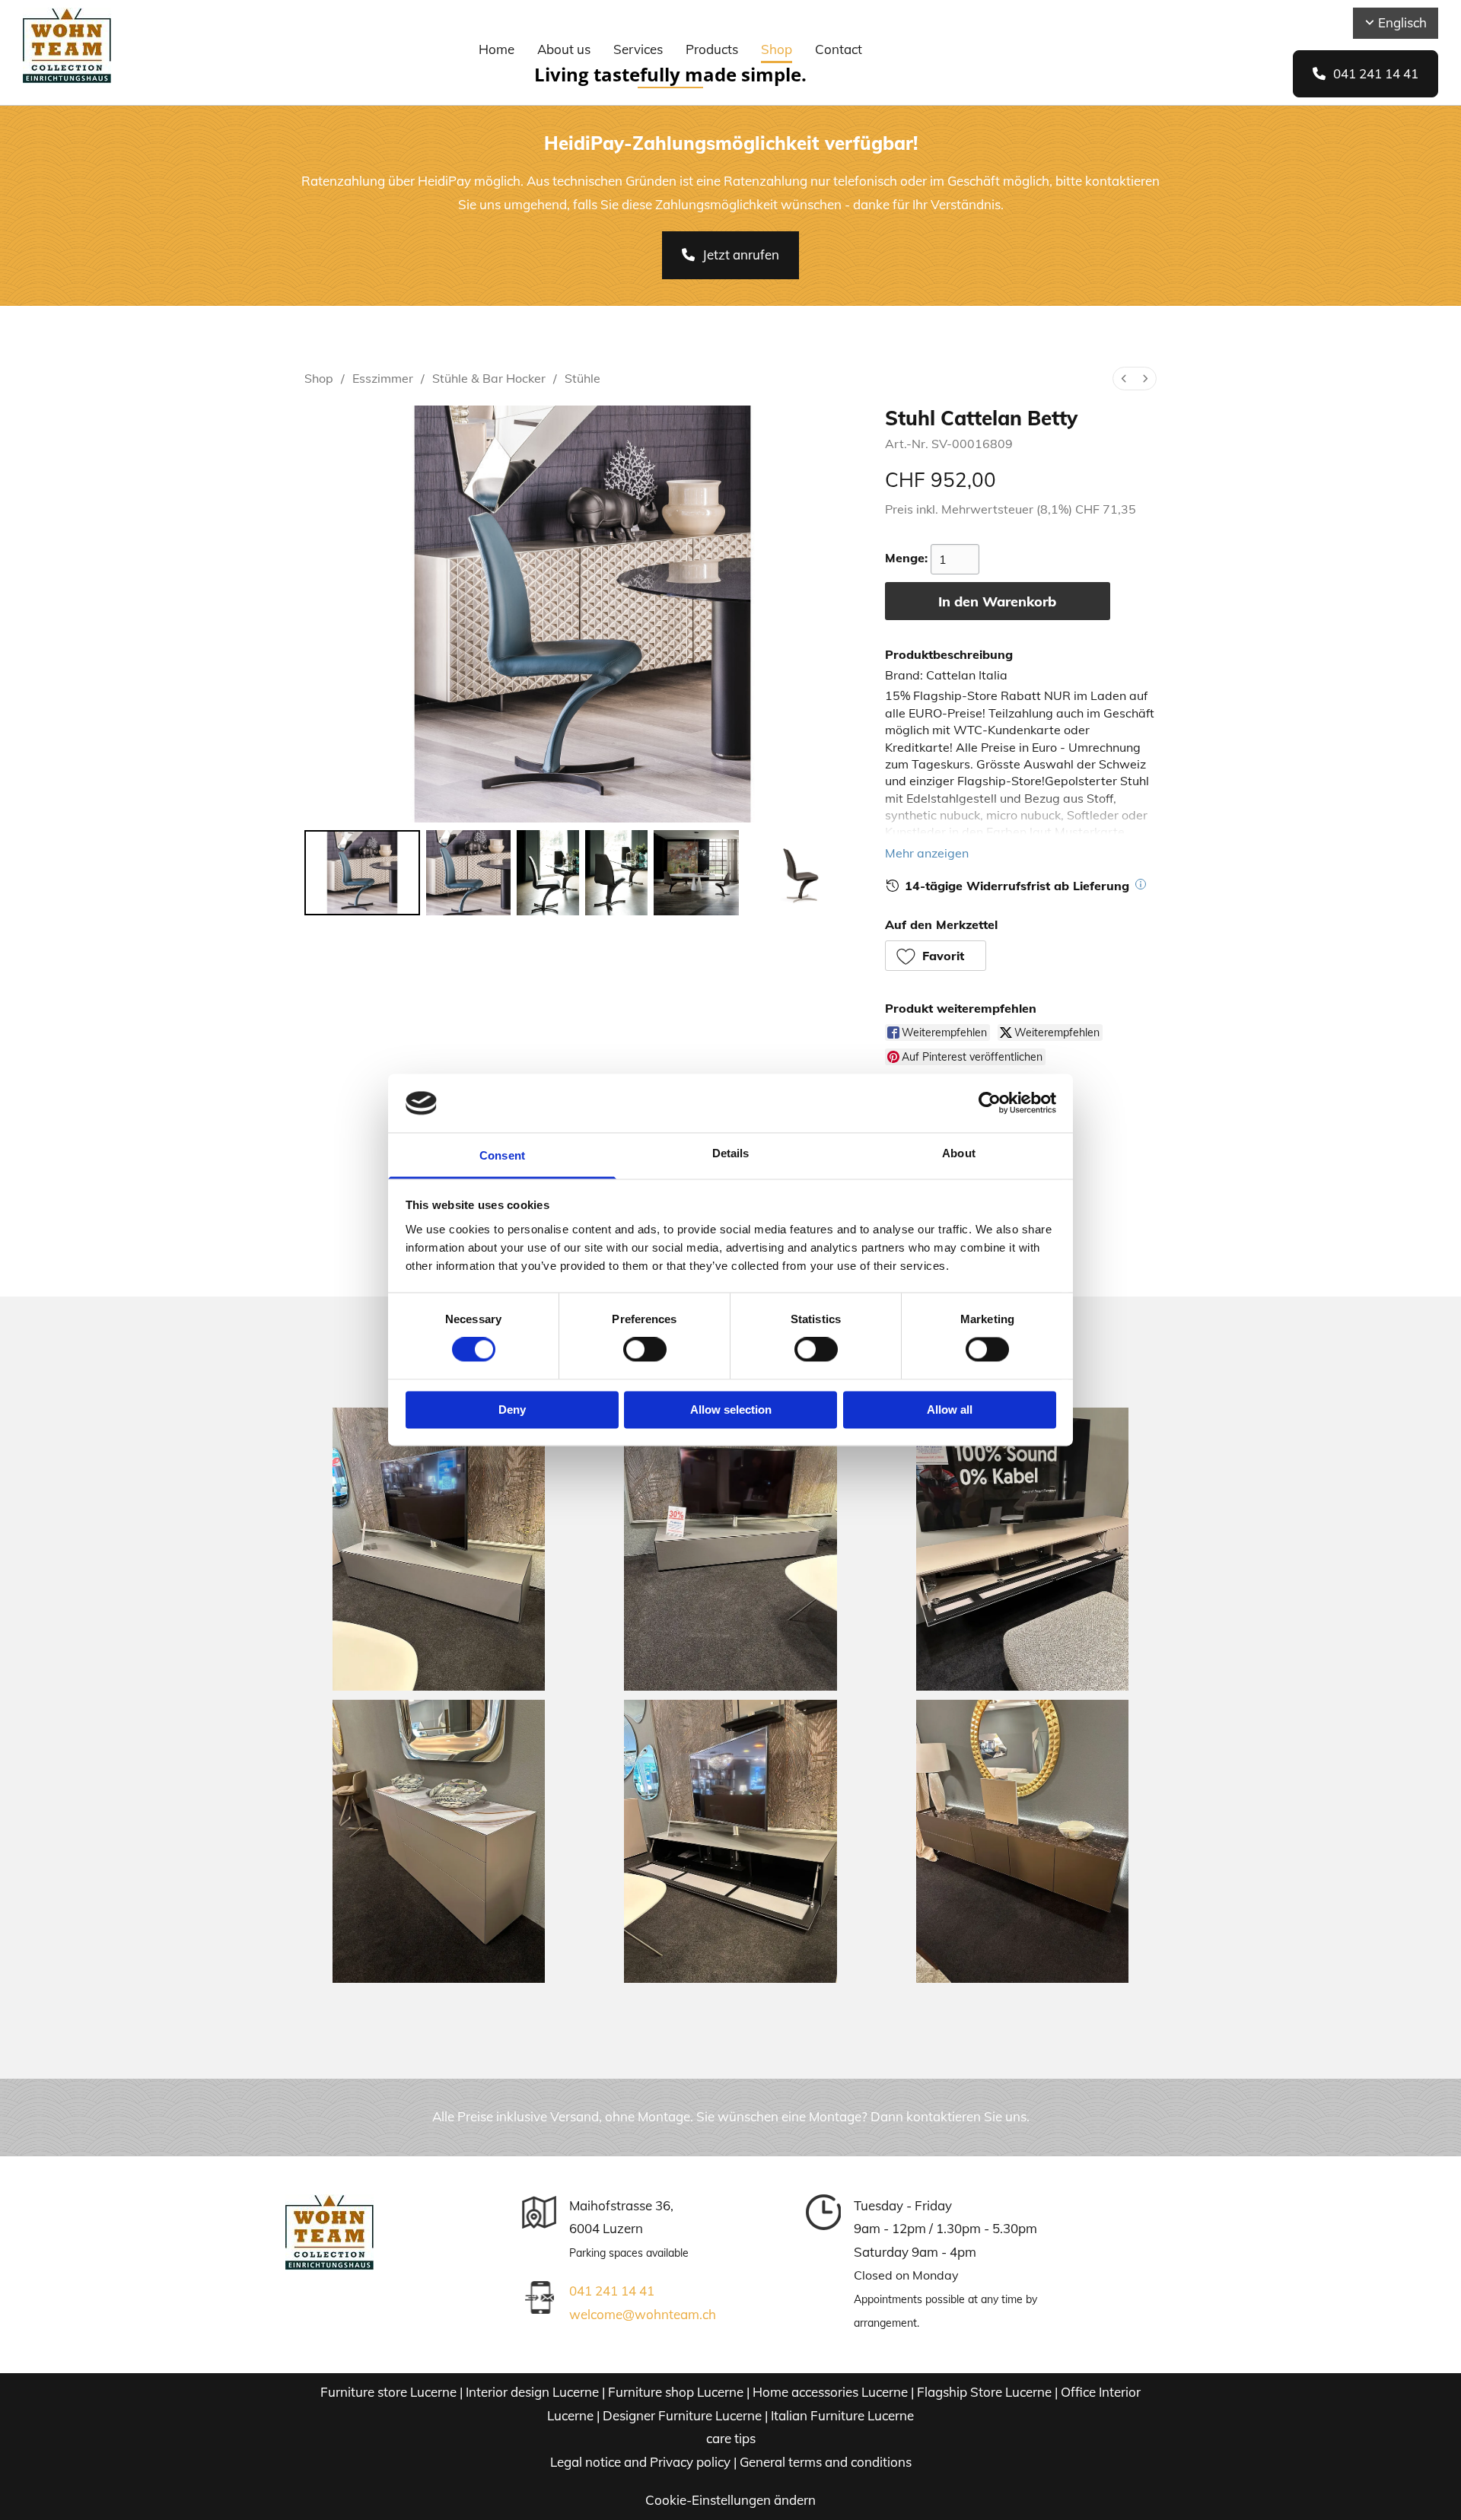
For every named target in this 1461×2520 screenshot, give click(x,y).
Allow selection (731, 1410)
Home (497, 49)
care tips (731, 2438)
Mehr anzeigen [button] (927, 853)
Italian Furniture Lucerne (842, 2415)
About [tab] (959, 1153)
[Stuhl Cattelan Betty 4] (696, 873)
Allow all (950, 1410)
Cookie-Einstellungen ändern (730, 2500)
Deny (512, 1410)
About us (564, 49)
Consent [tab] (502, 1155)
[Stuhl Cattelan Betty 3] (616, 873)
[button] (1366, 74)
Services (638, 49)
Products (712, 49)
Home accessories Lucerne (830, 2392)
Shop (777, 49)
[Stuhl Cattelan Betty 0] (362, 873)
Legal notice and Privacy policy (640, 2462)
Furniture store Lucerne (388, 2392)
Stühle (582, 378)
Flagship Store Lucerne (984, 2392)
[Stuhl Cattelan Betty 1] (469, 873)
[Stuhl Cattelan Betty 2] (548, 873)
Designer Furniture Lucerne (682, 2415)
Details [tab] (731, 1153)
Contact (839, 49)
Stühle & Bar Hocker (489, 378)
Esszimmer (383, 378)
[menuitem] (1124, 379)
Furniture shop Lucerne (676, 2392)
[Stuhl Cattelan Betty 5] (803, 873)
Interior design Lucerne (532, 2392)
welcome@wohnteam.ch (643, 2314)
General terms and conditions (826, 2462)
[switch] (645, 1350)
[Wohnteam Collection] (131, 46)
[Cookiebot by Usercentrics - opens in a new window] (990, 1103)
